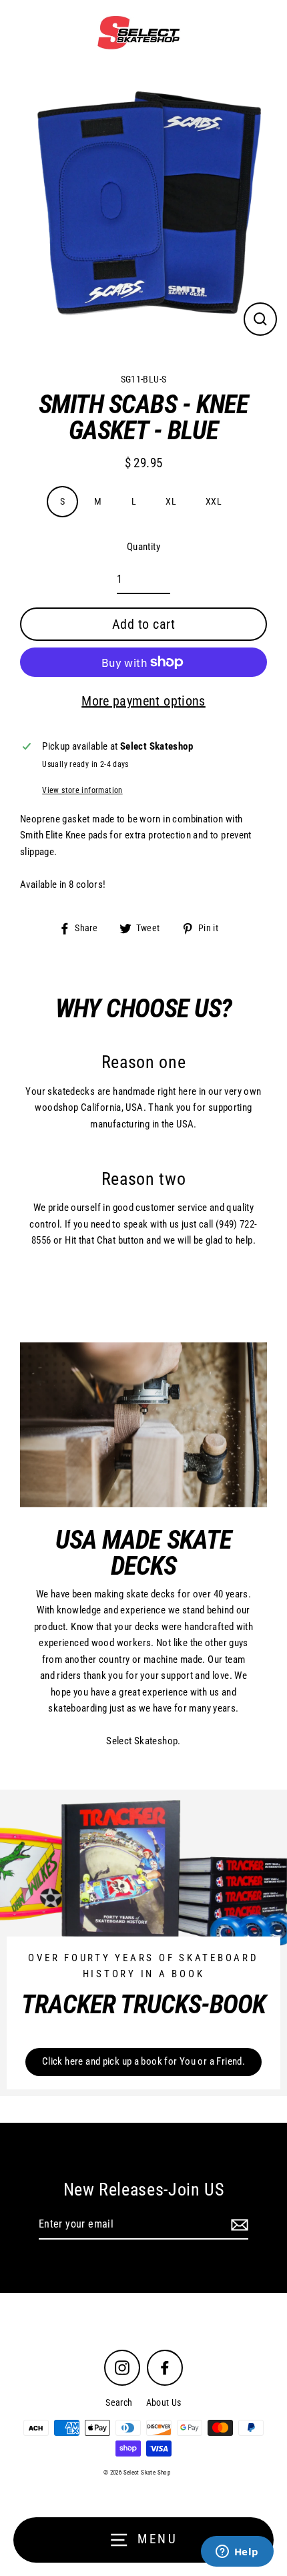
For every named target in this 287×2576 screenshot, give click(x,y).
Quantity (143, 547)
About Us (164, 2402)
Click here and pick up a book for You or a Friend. (143, 2061)
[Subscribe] (238, 2225)
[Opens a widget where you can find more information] (237, 2553)
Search (119, 2402)
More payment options (143, 701)
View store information (82, 790)
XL (171, 501)
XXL (214, 501)
